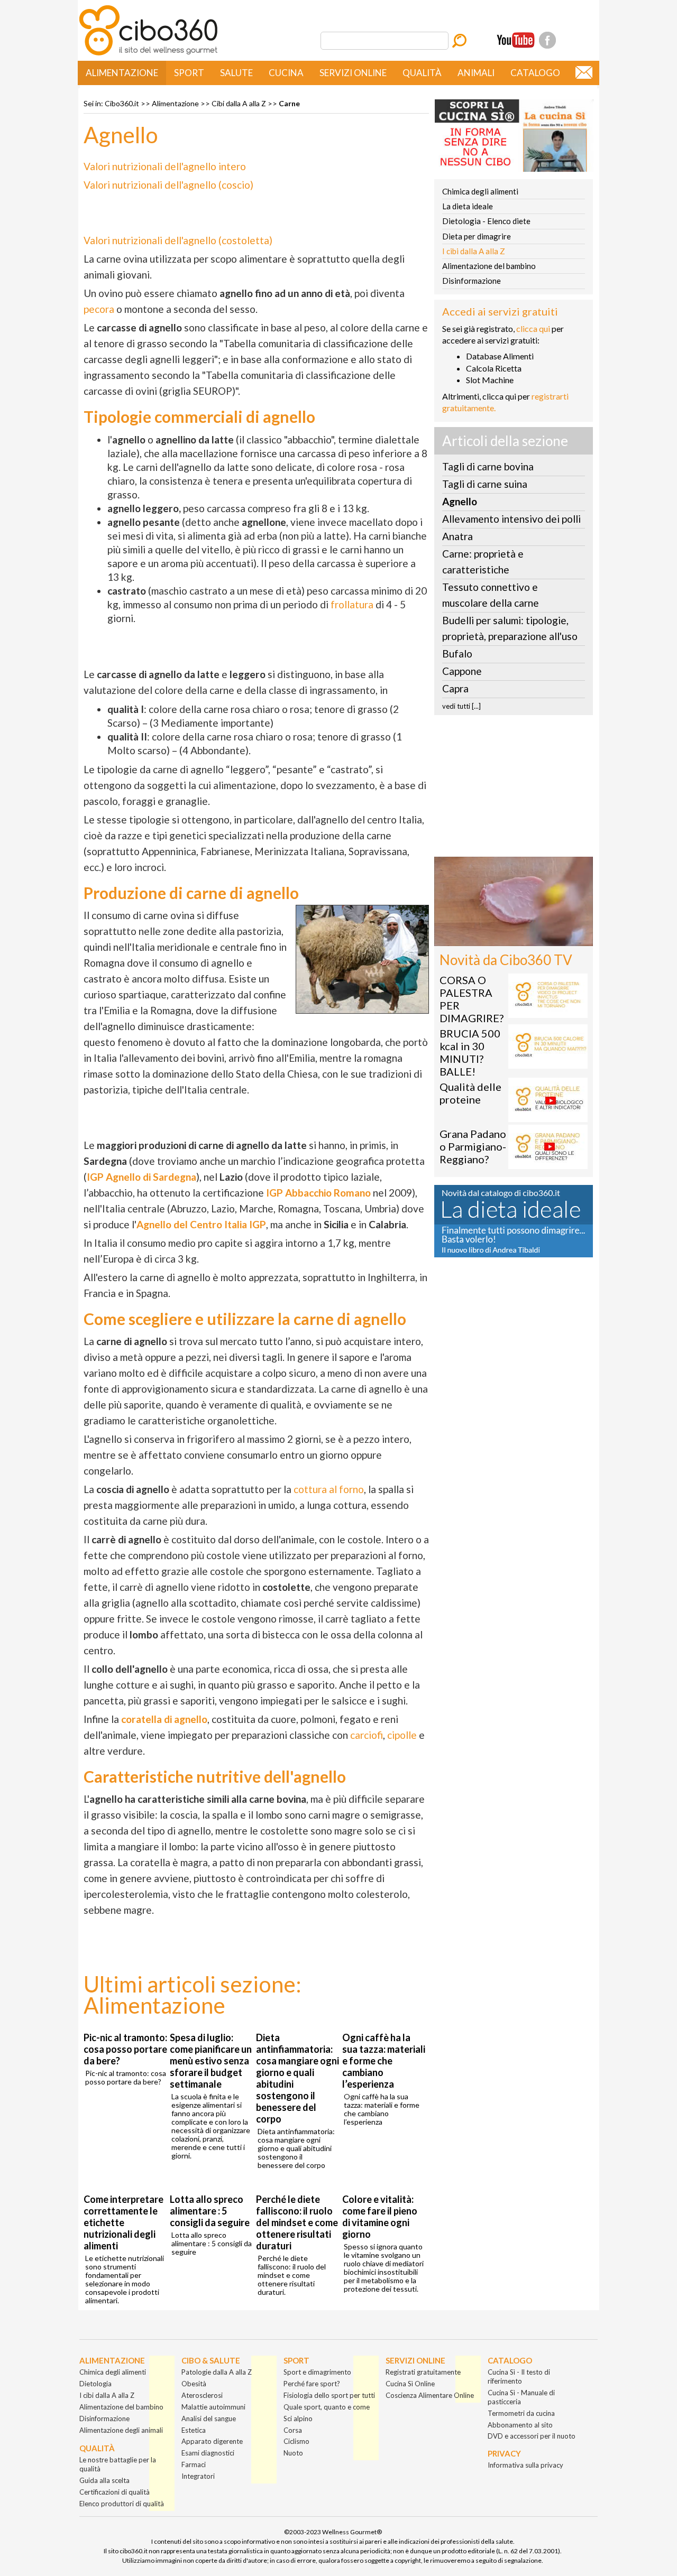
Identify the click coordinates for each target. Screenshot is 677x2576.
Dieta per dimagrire (477, 236)
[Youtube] (516, 40)
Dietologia (95, 2384)
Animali (476, 73)
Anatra (458, 536)
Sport (189, 73)
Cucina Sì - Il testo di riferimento (519, 2376)
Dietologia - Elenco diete (486, 221)
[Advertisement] (514, 789)
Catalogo (535, 73)
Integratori (198, 2476)
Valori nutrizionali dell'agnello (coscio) (168, 185)
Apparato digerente (212, 2441)
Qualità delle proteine (470, 1093)
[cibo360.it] (148, 54)
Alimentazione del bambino (489, 266)
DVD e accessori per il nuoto (532, 2436)
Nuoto (293, 2453)
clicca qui (533, 328)
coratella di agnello (164, 1719)
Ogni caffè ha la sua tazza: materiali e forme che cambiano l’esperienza (384, 2061)
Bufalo (457, 654)
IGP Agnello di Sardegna (141, 1177)
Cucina (286, 73)
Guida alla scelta (104, 2480)
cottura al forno (329, 1489)
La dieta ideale (468, 206)
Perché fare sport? (312, 2384)
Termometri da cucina (521, 2413)
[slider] (502, 938)
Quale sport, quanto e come (327, 2407)
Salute (236, 73)
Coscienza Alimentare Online (430, 2395)
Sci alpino (298, 2419)
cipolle (402, 1735)
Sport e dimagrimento (317, 2372)
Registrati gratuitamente (423, 2372)
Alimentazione (122, 73)
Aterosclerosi (202, 2395)
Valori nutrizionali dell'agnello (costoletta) (178, 240)
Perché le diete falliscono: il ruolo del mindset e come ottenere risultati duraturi (297, 2222)
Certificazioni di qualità (115, 2492)
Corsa (293, 2430)
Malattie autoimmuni (213, 2407)
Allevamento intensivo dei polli (511, 519)
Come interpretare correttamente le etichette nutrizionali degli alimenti (123, 2222)
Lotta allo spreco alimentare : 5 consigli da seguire (210, 2211)
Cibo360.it (122, 103)
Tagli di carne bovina (488, 466)
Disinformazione (472, 281)
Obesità (194, 2384)
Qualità (422, 73)
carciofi (367, 1735)
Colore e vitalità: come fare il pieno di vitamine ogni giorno (380, 2217)
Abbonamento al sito (520, 2425)
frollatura (352, 604)
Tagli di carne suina (485, 484)
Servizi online (353, 73)
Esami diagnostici (208, 2453)
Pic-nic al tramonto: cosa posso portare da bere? (125, 2049)
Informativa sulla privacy (525, 2465)
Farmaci (194, 2464)
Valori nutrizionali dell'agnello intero (165, 166)
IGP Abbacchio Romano (318, 1193)
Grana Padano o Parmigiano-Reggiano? (473, 1146)
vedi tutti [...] (461, 706)
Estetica (194, 2430)
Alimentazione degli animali (121, 2430)
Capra (455, 688)
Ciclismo (296, 2441)
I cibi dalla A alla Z (474, 251)
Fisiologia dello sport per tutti (329, 2395)
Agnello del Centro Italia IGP (201, 1224)
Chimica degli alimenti (480, 191)
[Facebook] (547, 40)
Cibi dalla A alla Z (239, 103)
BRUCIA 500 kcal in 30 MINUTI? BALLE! (470, 1052)
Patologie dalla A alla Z (217, 2372)
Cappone (462, 671)
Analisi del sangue (209, 2419)
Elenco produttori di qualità (122, 2504)
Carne (289, 103)
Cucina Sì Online (410, 2384)
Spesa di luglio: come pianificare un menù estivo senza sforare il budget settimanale (211, 2061)
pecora (99, 309)
